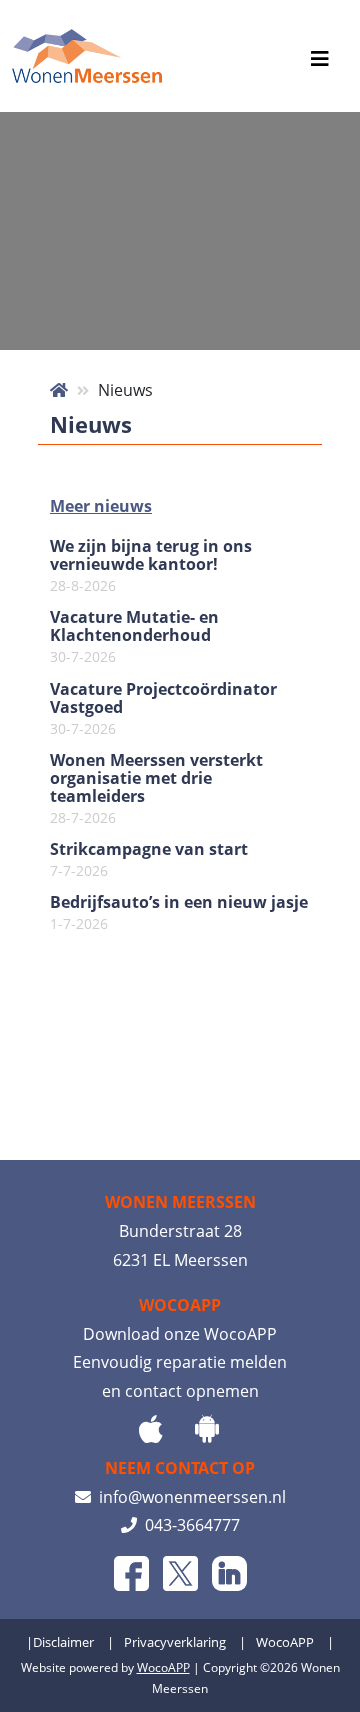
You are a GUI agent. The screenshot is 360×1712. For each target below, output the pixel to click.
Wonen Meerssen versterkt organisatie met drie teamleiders (156, 789)
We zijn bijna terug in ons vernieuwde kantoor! (151, 566)
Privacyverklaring (175, 1642)
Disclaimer (63, 1642)
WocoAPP (285, 1642)
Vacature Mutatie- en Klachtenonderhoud (134, 637)
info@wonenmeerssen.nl (188, 1497)
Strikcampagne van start (149, 860)
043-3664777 (188, 1525)
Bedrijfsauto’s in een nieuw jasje (179, 913)
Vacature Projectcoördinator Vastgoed (163, 709)
